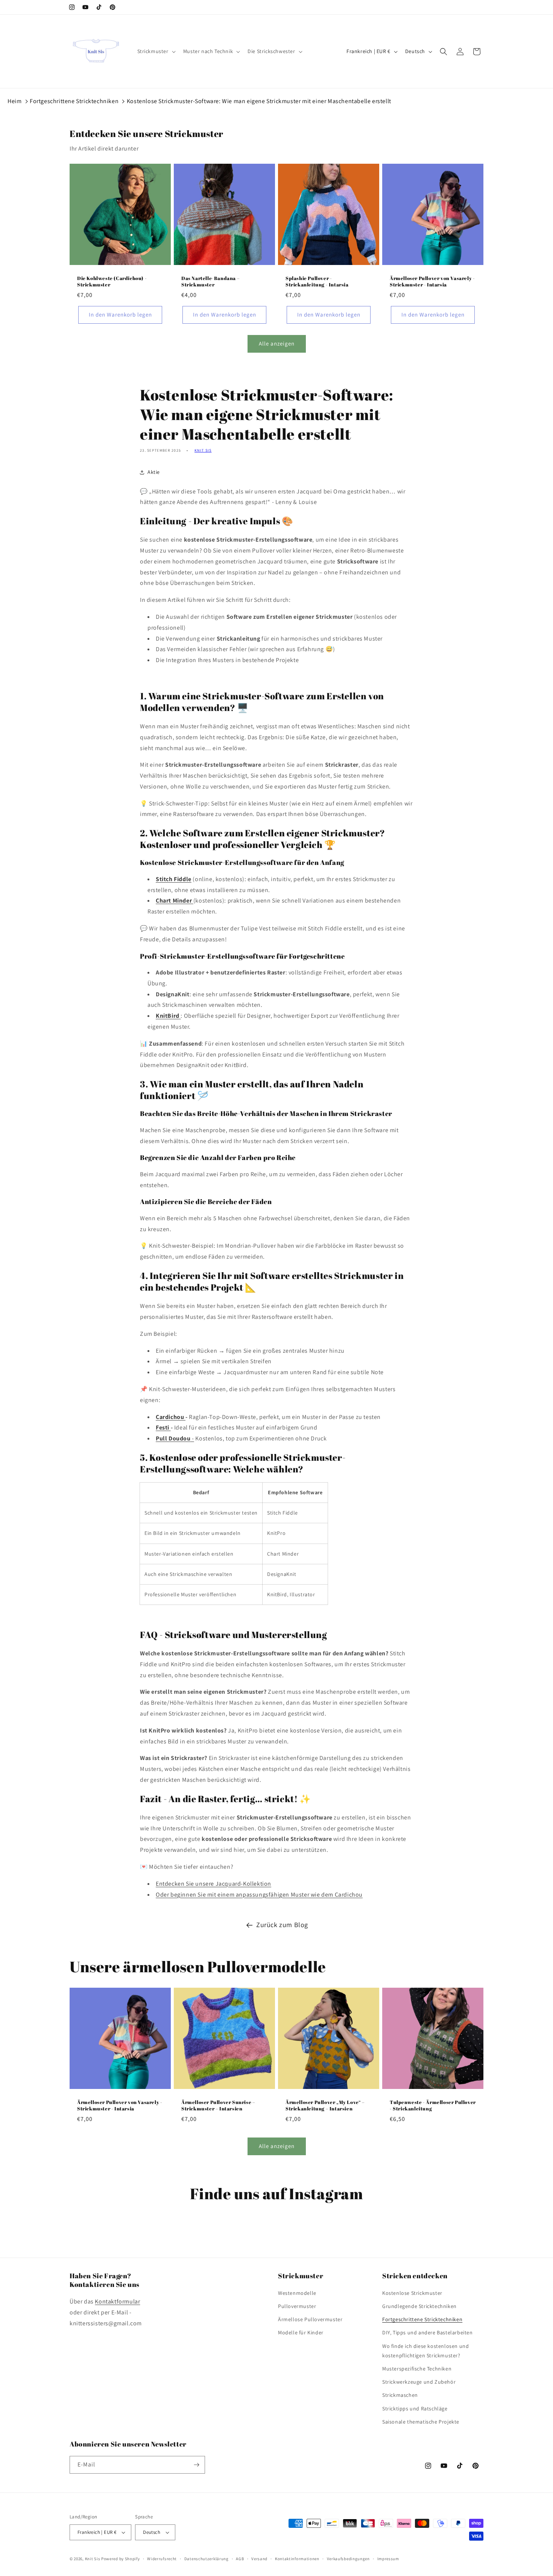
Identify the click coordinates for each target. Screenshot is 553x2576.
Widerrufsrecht (162, 2559)
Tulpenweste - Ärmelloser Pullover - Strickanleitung (433, 2106)
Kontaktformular (117, 2301)
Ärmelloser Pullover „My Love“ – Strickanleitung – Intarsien (325, 2106)
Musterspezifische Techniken (417, 2369)
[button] (156, 51)
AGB (240, 2559)
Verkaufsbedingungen (348, 2559)
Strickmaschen (400, 2395)
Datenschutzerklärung (207, 2559)
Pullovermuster (297, 2306)
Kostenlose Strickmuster (412, 2293)
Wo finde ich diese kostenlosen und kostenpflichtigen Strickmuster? (425, 2351)
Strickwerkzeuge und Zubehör (419, 2382)
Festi (163, 1427)
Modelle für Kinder (301, 2332)
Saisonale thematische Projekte (421, 2422)
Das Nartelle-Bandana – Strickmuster (210, 282)
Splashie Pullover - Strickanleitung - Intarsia (317, 282)
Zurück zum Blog (282, 1925)
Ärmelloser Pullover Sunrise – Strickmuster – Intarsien (218, 2106)
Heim (14, 101)
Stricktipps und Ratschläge (415, 2409)
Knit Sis (203, 450)
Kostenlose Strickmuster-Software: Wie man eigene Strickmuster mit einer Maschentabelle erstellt (259, 101)
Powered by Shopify (121, 2559)
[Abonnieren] (196, 2465)
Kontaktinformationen (297, 2559)
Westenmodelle (297, 2293)
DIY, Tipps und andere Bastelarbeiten (428, 2332)
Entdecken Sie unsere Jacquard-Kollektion (213, 1884)
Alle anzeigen (277, 343)
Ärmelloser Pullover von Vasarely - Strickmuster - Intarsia (432, 282)
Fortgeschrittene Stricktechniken (74, 101)
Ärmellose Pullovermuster (310, 2319)
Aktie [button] (154, 472)
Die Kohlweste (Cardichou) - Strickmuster (112, 282)
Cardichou (171, 1417)
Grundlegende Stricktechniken (419, 2306)
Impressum (388, 2559)
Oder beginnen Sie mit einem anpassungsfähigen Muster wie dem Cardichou (259, 1895)
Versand (259, 2559)
